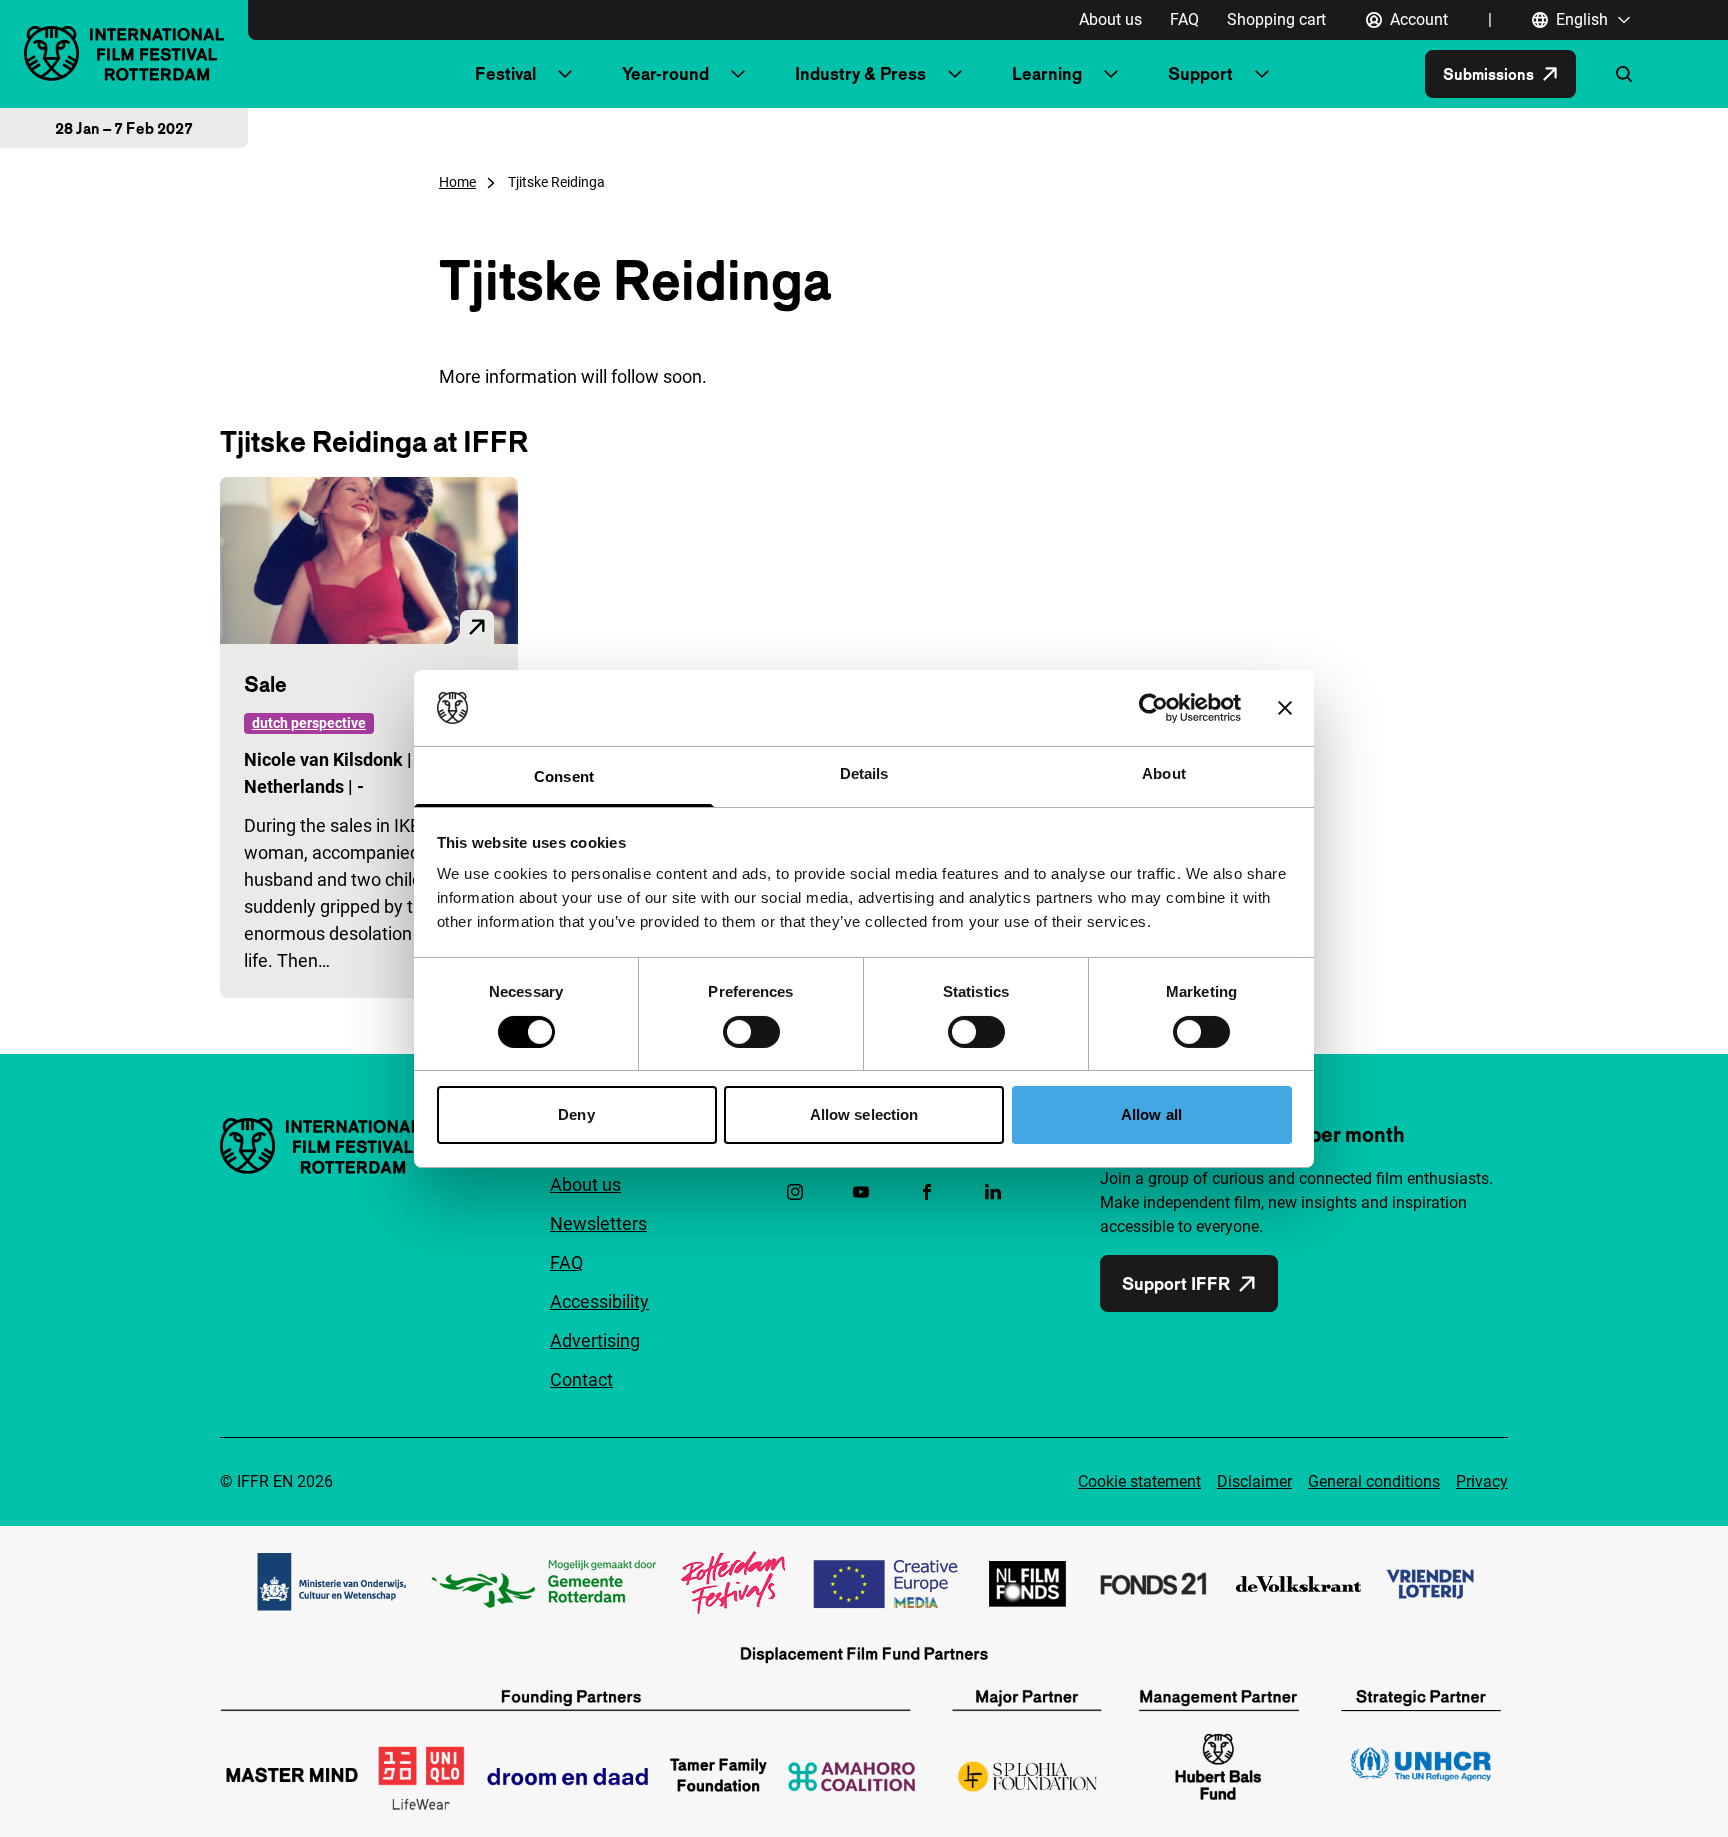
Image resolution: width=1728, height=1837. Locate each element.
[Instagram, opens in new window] (795, 1192)
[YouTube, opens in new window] (861, 1192)
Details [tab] (864, 773)
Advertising (595, 1340)
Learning (1047, 73)
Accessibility (599, 1301)
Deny (576, 1114)
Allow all (1151, 1114)
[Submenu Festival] (565, 74)
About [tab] (1164, 773)
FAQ (1184, 19)
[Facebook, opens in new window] (927, 1192)
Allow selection (864, 1114)
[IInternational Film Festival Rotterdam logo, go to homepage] (124, 53)
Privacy (1482, 1481)
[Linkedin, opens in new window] (993, 1192)
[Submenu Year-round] (738, 74)
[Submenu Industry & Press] (955, 74)
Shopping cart (1276, 19)
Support (1200, 73)
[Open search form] (1624, 74)
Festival (505, 73)
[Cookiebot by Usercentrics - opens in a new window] (1153, 708)
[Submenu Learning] (1111, 74)
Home (457, 182)
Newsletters (598, 1223)
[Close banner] (1285, 708)
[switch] (751, 1032)
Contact (581, 1379)
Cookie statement (1139, 1481)
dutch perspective (309, 723)
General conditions (1374, 1481)
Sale (265, 684)
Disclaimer (1254, 1481)
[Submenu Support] (1262, 74)
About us (1110, 19)
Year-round (665, 73)
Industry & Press (860, 73)
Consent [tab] (564, 776)
